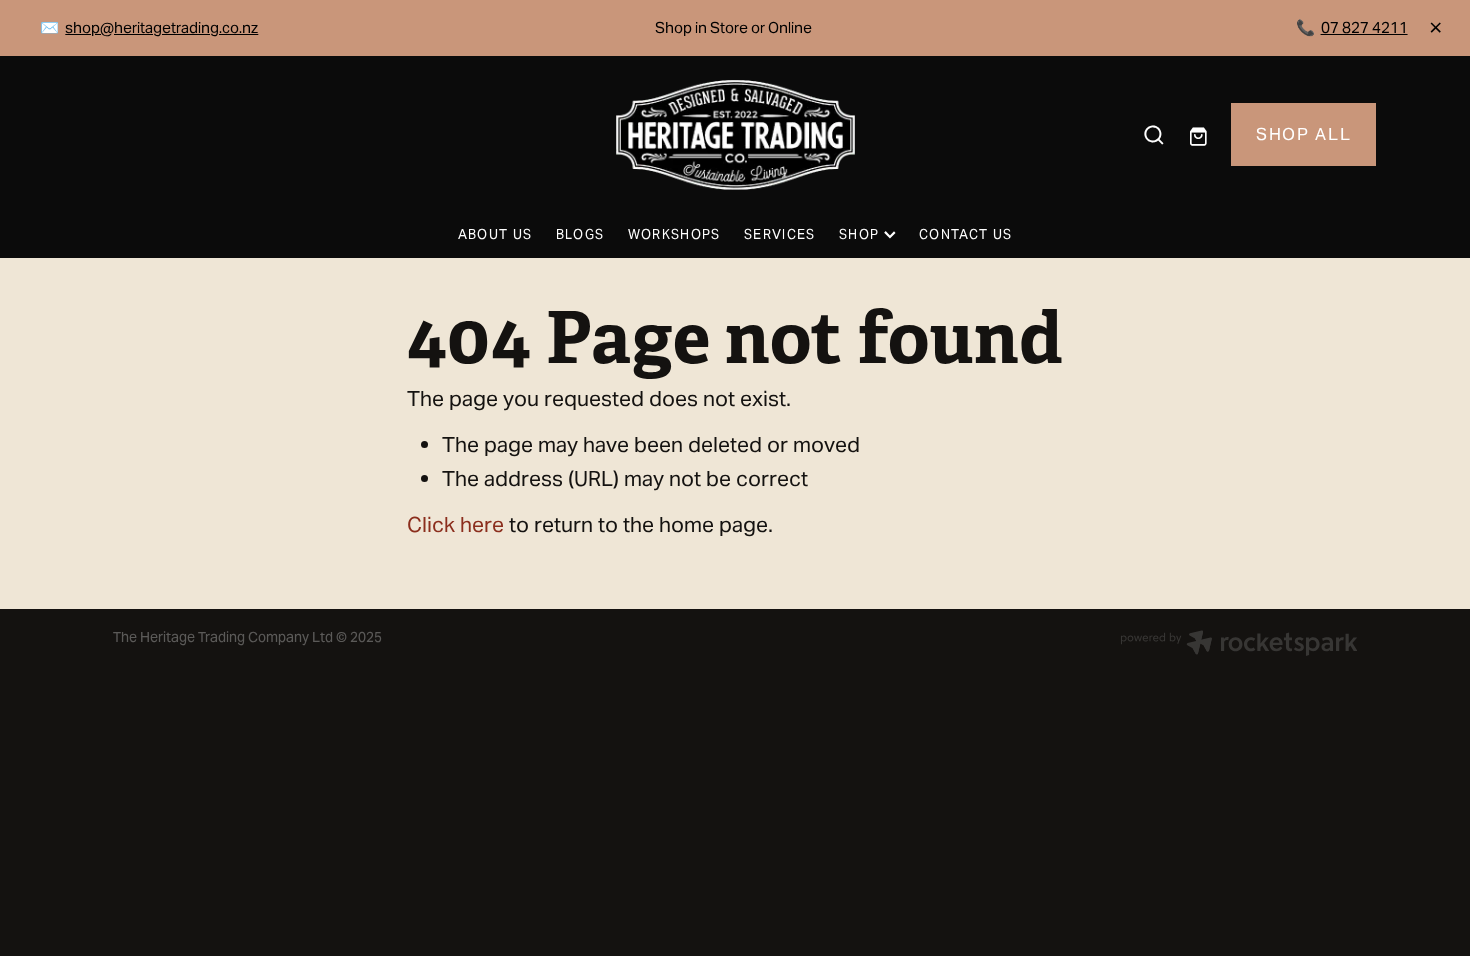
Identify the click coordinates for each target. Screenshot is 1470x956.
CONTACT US (965, 234)
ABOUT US (495, 234)
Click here (455, 524)
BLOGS (580, 234)
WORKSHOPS (674, 234)
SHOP (861, 234)
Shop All (1303, 134)
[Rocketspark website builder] (1239, 645)
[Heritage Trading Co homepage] (734, 135)
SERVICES (779, 234)
